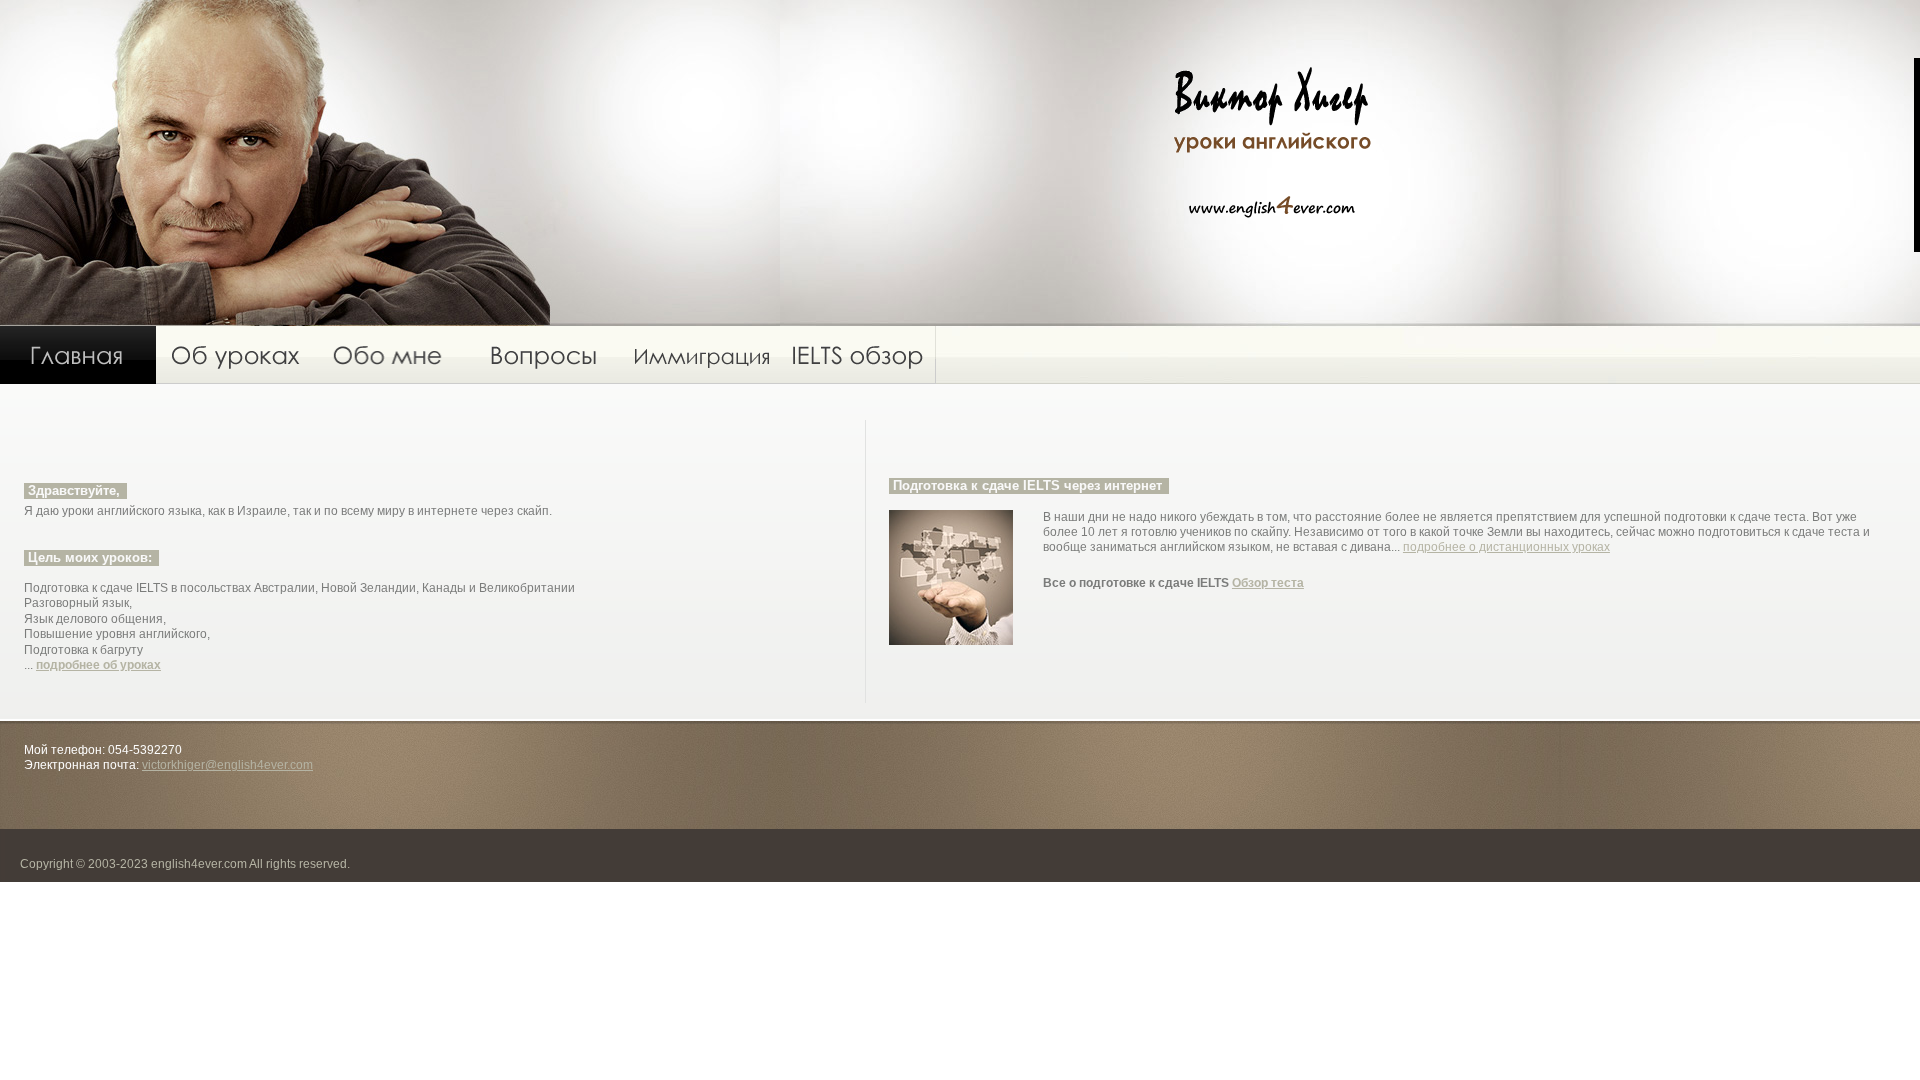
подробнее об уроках (98, 665)
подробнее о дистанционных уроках (1506, 547)
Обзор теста (1268, 583)
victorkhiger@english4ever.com (227, 765)
